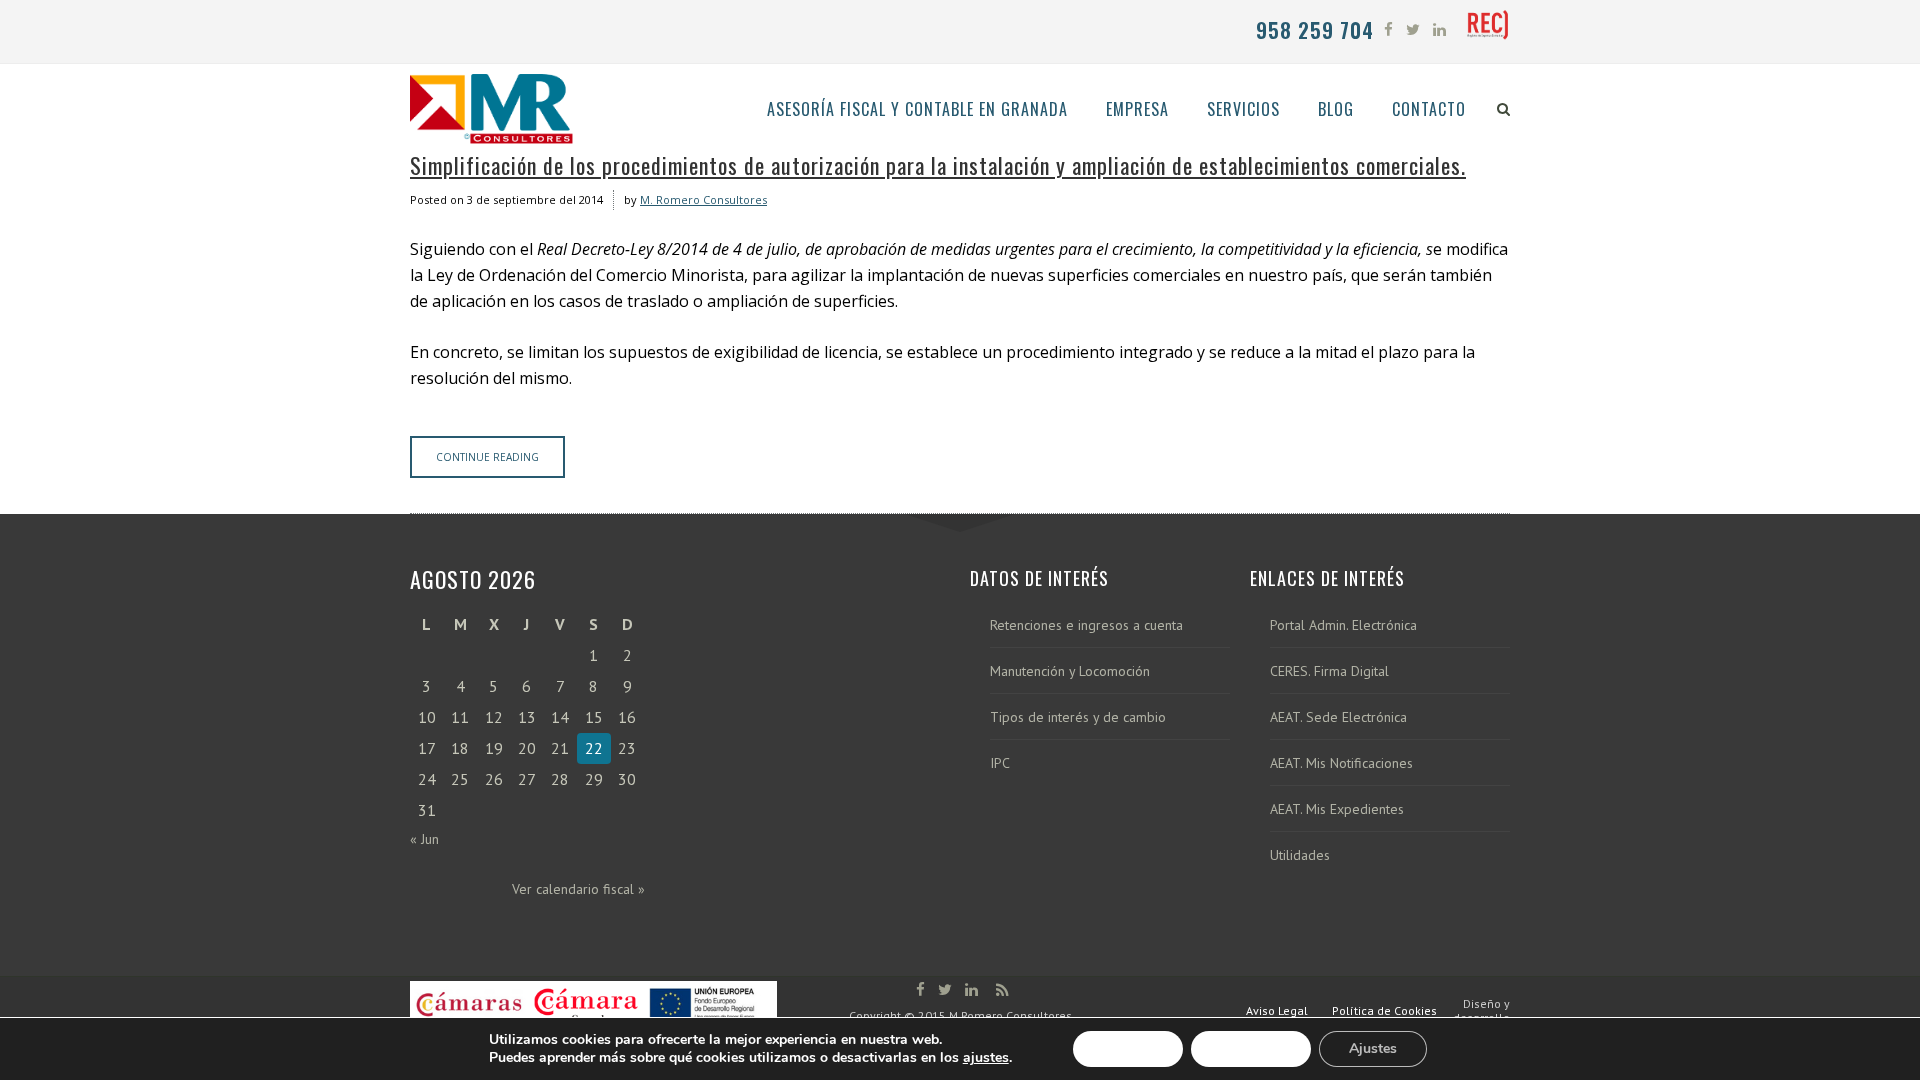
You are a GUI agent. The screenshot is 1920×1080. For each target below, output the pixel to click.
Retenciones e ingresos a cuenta (1086, 625)
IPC (1000, 763)
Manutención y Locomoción (1070, 671)
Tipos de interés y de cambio (1078, 717)
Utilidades (1300, 855)
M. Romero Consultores (703, 199)
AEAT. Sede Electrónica (1338, 717)
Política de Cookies (1384, 1010)
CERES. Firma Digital (1329, 671)
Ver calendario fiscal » (578, 889)
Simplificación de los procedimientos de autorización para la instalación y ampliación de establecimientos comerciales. (938, 165)
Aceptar (1128, 1048)
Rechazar (1251, 1048)
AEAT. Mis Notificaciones (1341, 763)
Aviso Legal (1277, 1010)
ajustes (986, 1058)
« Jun (424, 839)
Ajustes (1373, 1048)
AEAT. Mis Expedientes (1337, 809)
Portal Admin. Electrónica (1343, 625)
